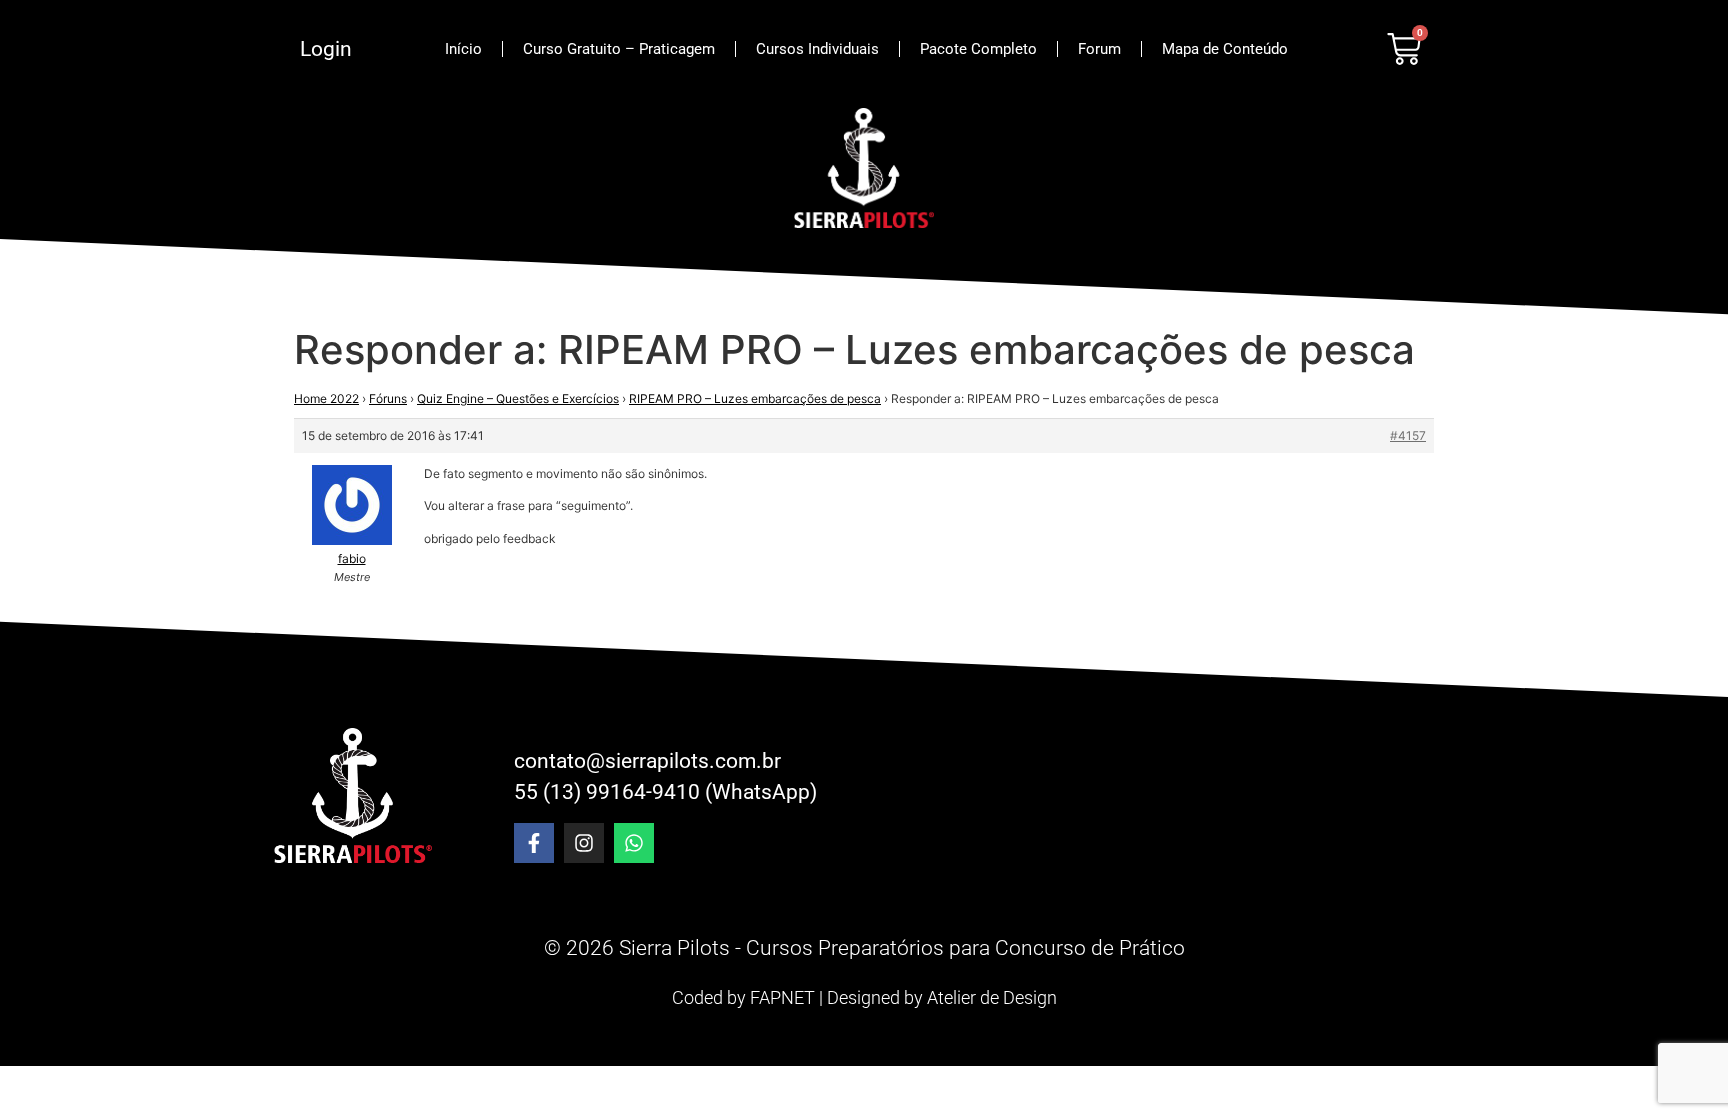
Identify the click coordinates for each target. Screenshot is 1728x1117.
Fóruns (388, 398)
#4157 (1408, 435)
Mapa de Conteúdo (1225, 49)
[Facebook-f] (534, 843)
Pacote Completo (978, 49)
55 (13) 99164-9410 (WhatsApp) (665, 792)
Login (326, 49)
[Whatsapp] (634, 843)
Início (463, 49)
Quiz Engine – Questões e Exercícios (518, 398)
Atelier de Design (992, 997)
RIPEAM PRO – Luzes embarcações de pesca (755, 398)
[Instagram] (584, 843)
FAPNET (782, 997)
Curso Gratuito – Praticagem (619, 49)
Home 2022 (326, 398)
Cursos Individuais (817, 49)
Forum (1099, 49)
